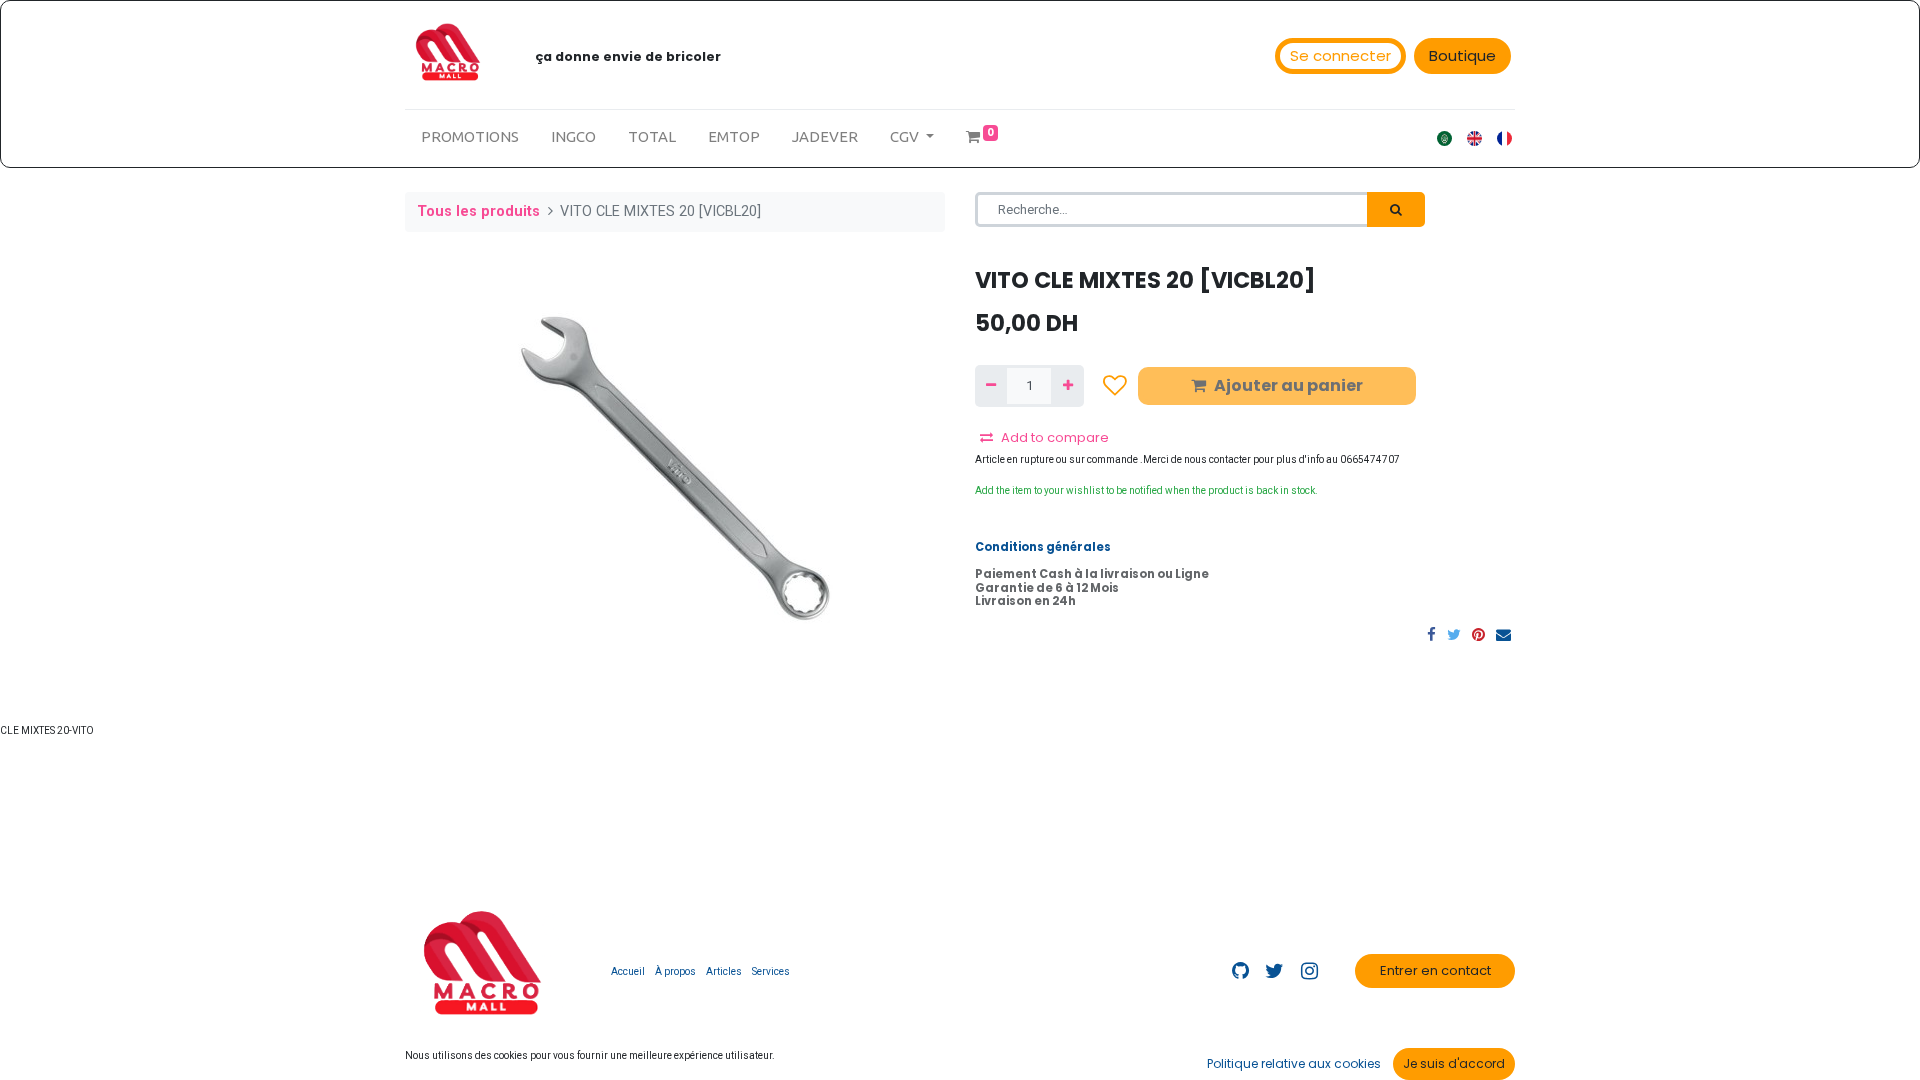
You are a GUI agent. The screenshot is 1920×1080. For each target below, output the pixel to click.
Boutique (1462, 55)
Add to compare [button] (1055, 437)
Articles (724, 971)
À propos (675, 971)
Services (771, 971)
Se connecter (1340, 55)
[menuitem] (470, 137)
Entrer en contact (1435, 970)
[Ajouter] (1067, 386)
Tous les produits (478, 211)
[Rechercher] (1396, 210)
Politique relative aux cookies (1294, 1063)
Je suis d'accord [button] (1454, 1063)
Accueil (628, 971)
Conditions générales (1043, 547)
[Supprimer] (991, 386)
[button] (1115, 385)
